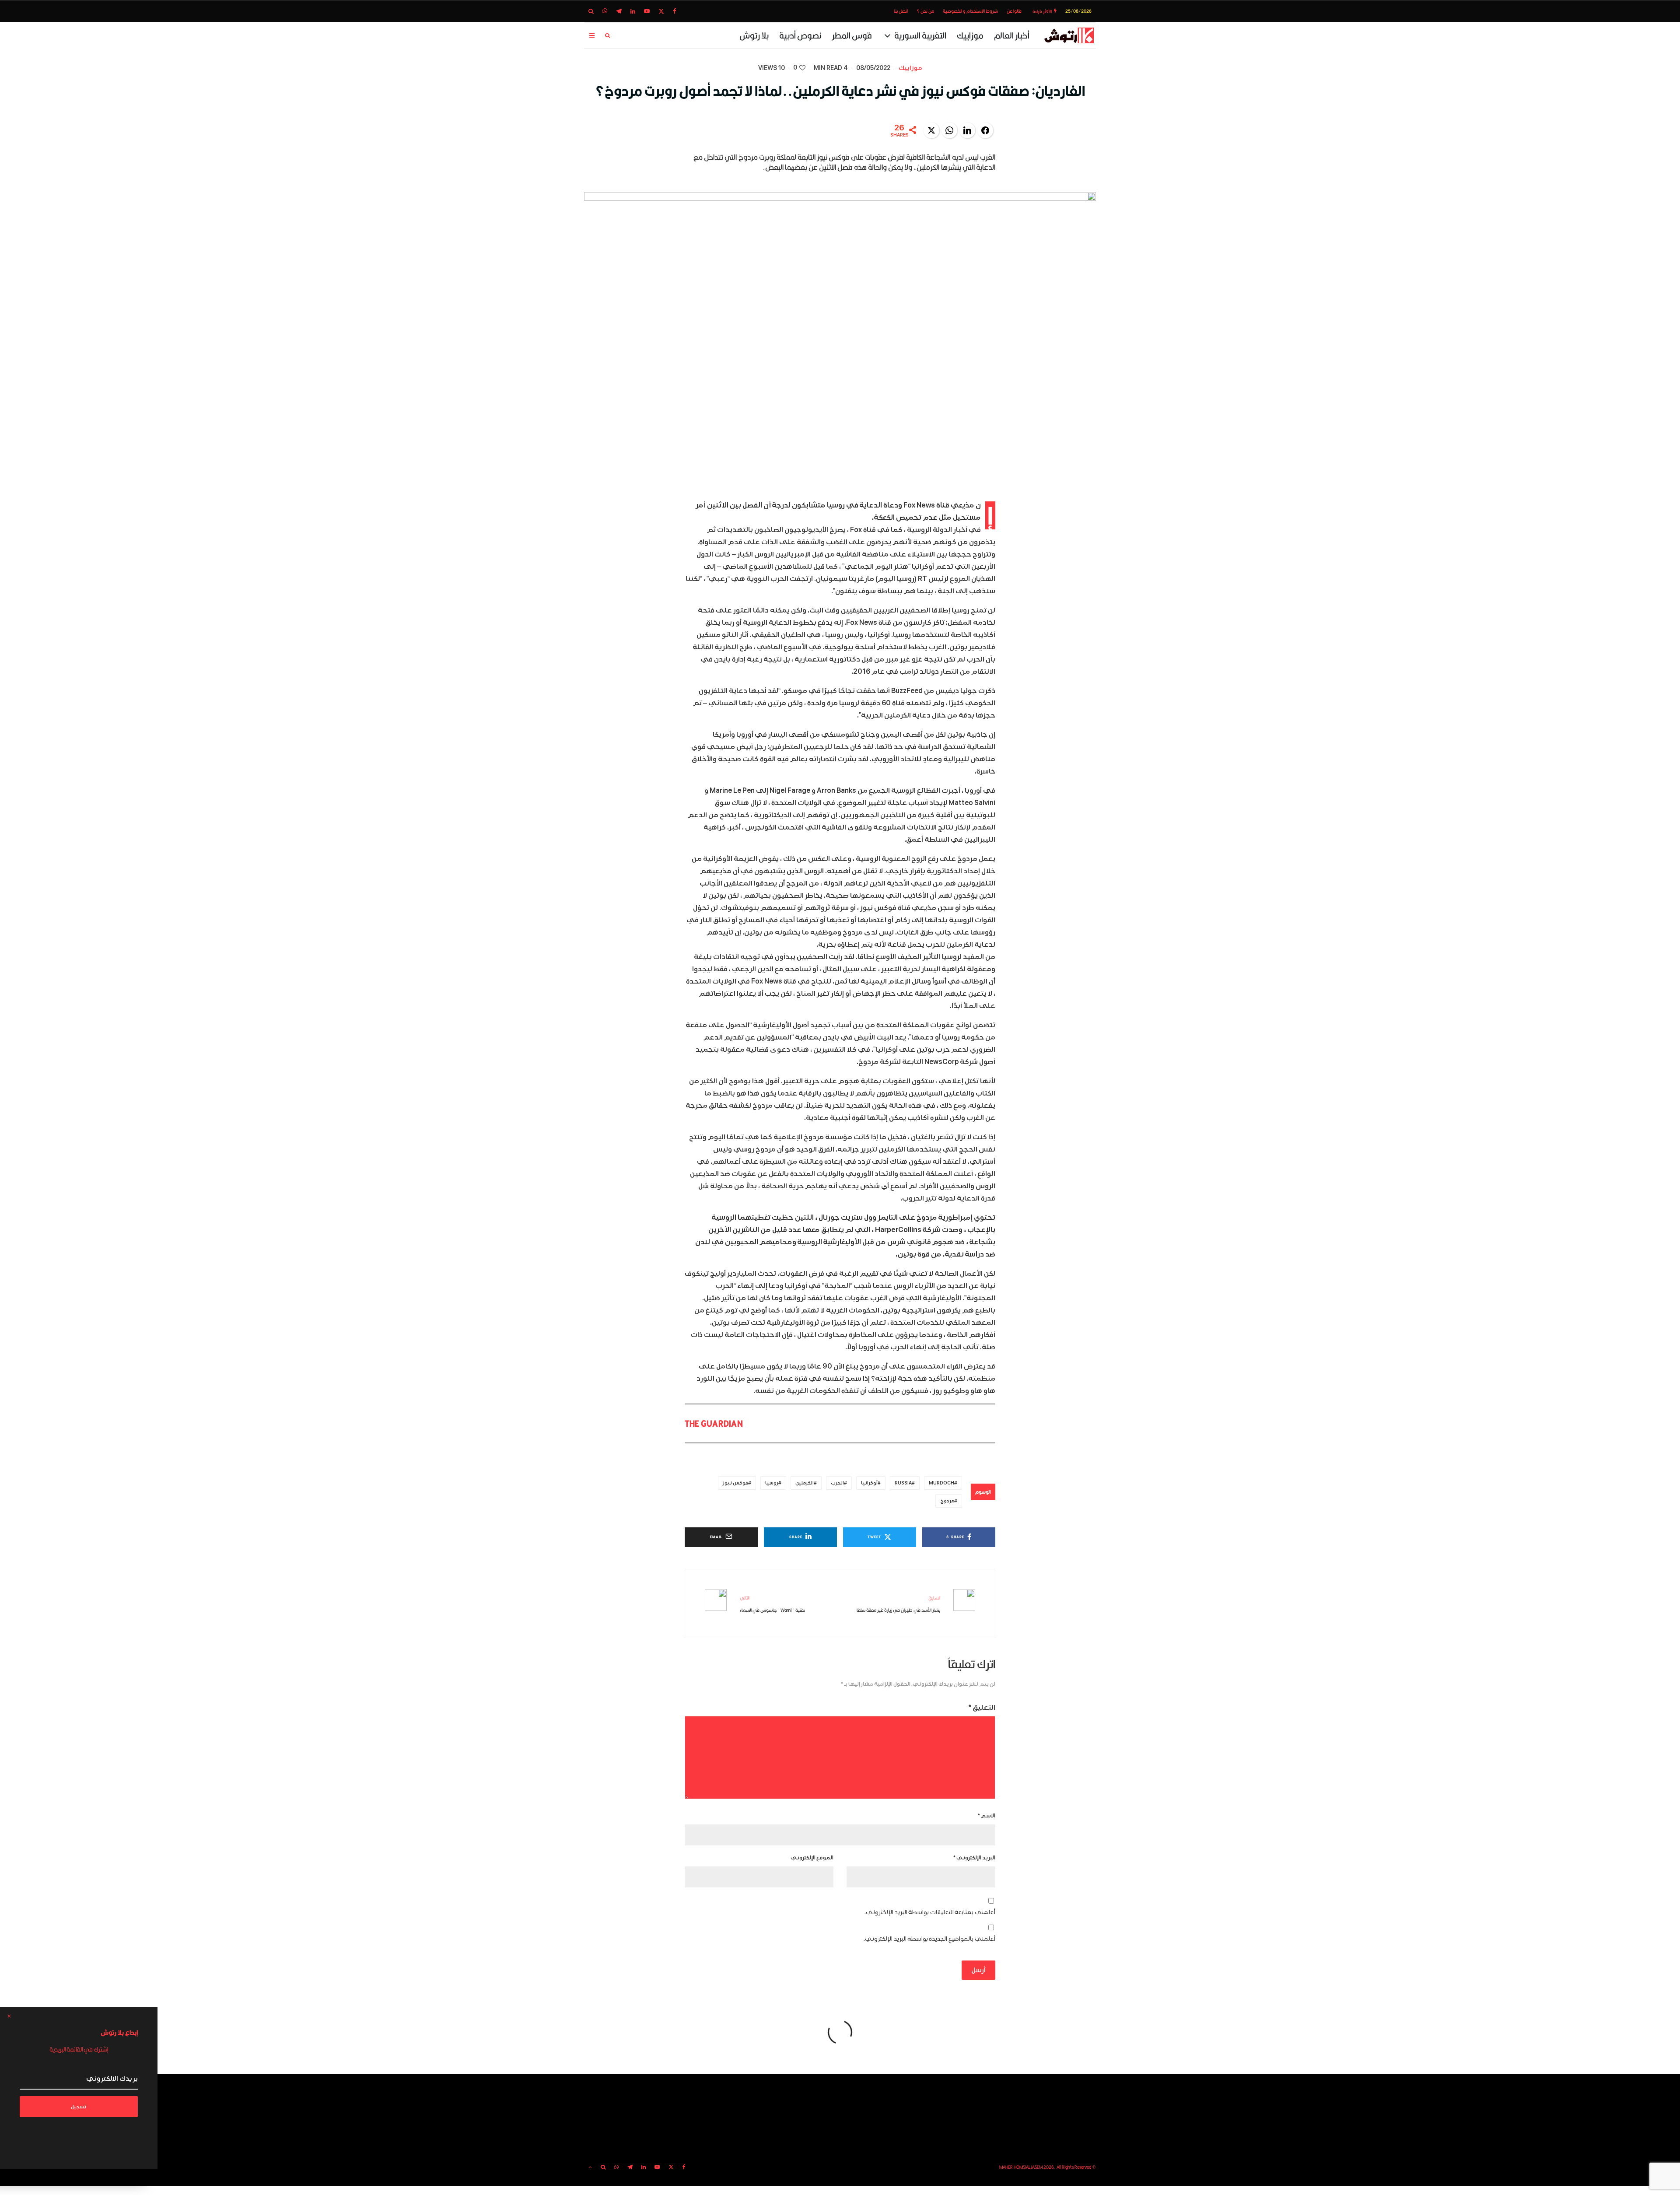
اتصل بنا (901, 11)
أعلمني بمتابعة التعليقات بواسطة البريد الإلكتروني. (930, 1912)
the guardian (714, 1423)
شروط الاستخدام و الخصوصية (970, 11)
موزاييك (970, 35)
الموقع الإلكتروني (812, 1858)
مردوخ (947, 1501)
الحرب (837, 1483)
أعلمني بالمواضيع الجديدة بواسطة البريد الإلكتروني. (929, 1939)
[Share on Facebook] (985, 130)
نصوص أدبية (800, 35)
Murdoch (941, 1483)
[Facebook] (675, 11)
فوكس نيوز (735, 1483)
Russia (903, 1483)
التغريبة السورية (920, 35)
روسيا (772, 1483)
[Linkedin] (633, 11)
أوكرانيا (869, 1483)
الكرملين (805, 1483)
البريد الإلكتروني (974, 1858)
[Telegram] (619, 11)
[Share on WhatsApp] (949, 130)
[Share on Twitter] (931, 130)
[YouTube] (647, 11)
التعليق (982, 1708)
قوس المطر (852, 35)
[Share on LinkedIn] (967, 130)
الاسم (987, 1816)
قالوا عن (1014, 11)
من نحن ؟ (925, 11)
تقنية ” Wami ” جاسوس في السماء (772, 1604)
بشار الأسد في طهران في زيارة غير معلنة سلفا (898, 1604)
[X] (661, 11)
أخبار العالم (1012, 35)
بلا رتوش (754, 35)
